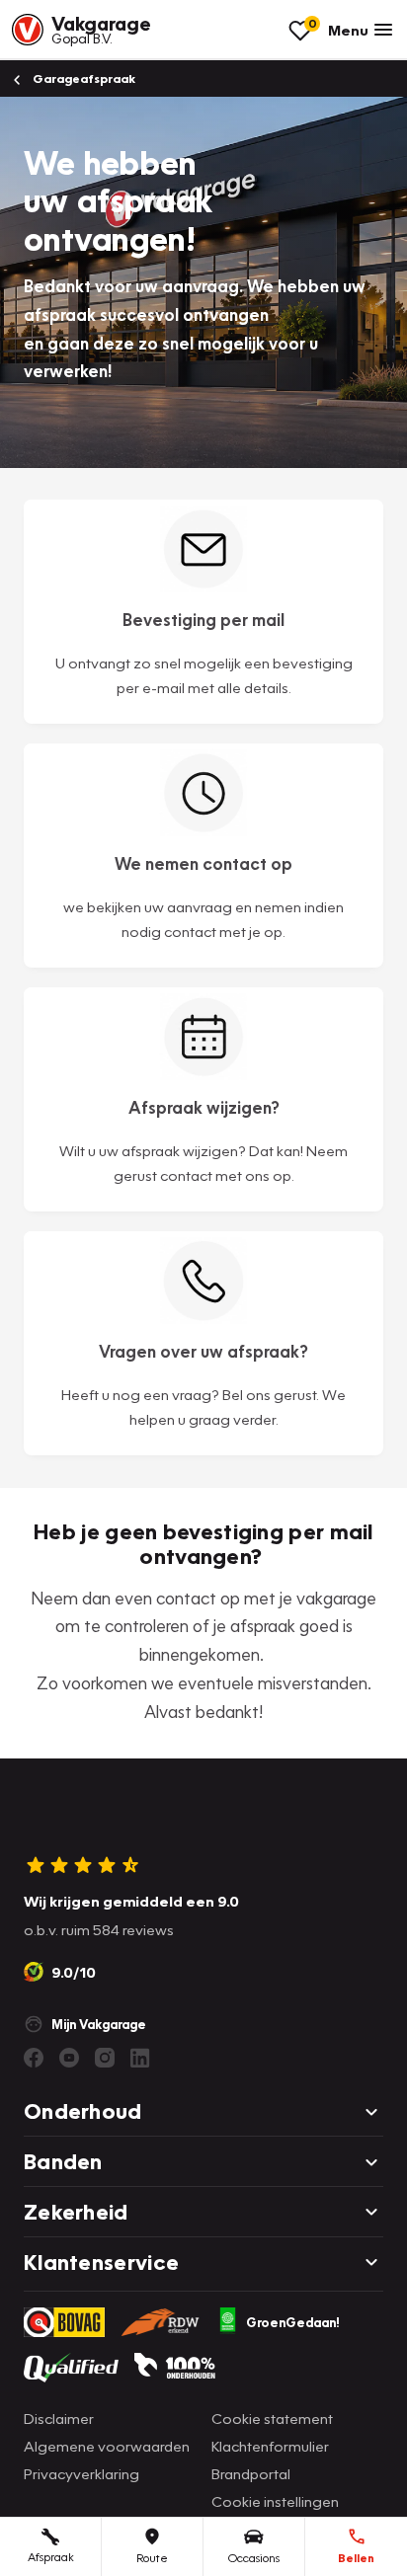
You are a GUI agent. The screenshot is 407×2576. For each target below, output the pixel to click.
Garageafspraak (82, 78)
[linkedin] (140, 2058)
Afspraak (51, 2557)
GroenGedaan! (293, 2322)
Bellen (356, 2558)
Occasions (254, 2558)
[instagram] (105, 2058)
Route (152, 2558)
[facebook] (34, 2058)
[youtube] (69, 2058)
